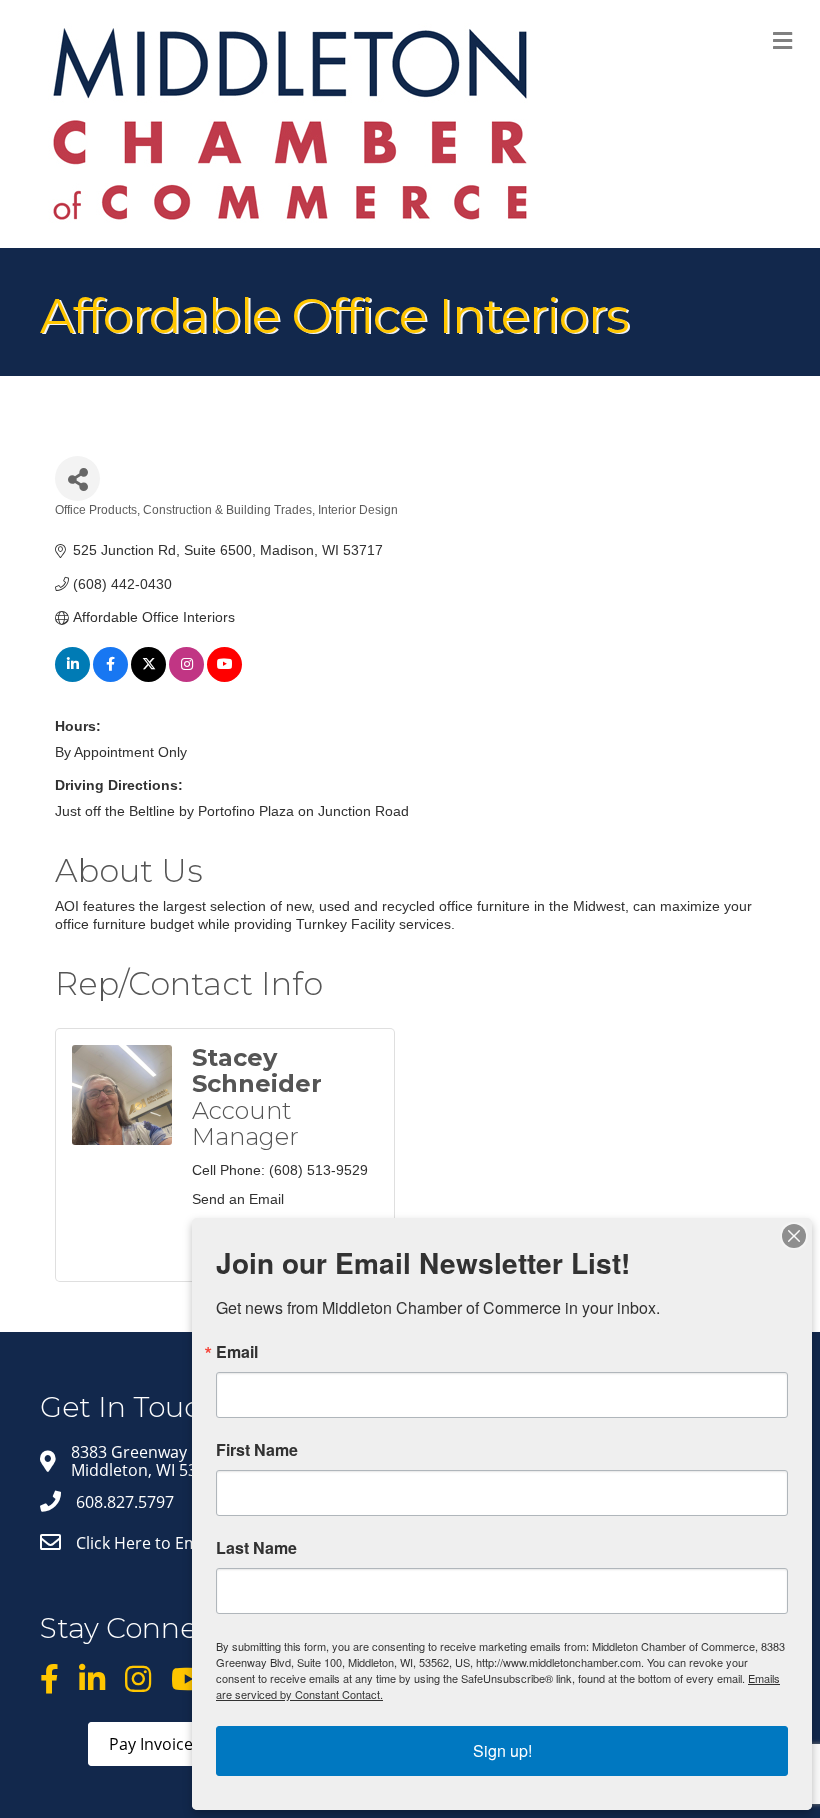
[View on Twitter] (148, 677)
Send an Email (238, 1199)
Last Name (256, 1548)
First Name (257, 1450)
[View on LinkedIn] (72, 677)
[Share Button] (77, 478)
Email (237, 1352)
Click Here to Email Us (158, 1543)
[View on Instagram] (186, 677)
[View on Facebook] (110, 677)
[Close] (794, 1236)
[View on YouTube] (224, 677)
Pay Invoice (151, 1744)
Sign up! (502, 1750)
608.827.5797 (125, 1502)
